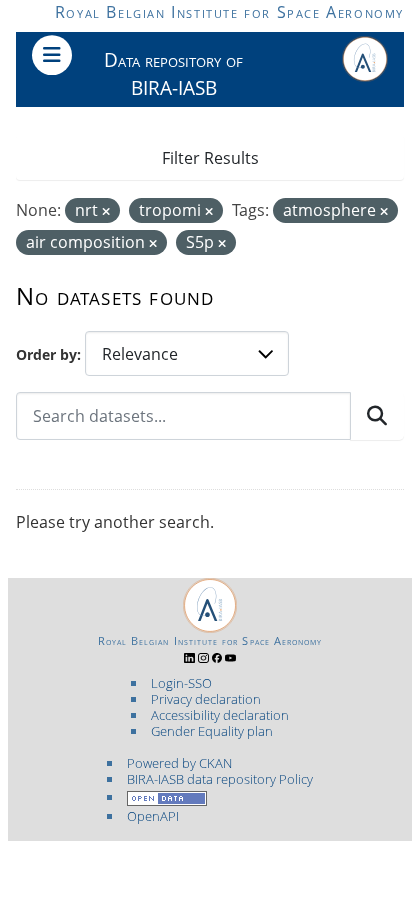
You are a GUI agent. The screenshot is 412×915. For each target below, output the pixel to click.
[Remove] (106, 211)
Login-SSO (181, 683)
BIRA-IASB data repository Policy (220, 779)
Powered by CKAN (179, 763)
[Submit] (377, 416)
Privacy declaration (206, 699)
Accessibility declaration (220, 715)
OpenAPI (153, 816)
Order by (46, 354)
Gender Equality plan (212, 731)
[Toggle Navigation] (52, 55)
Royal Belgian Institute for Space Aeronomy (229, 12)
